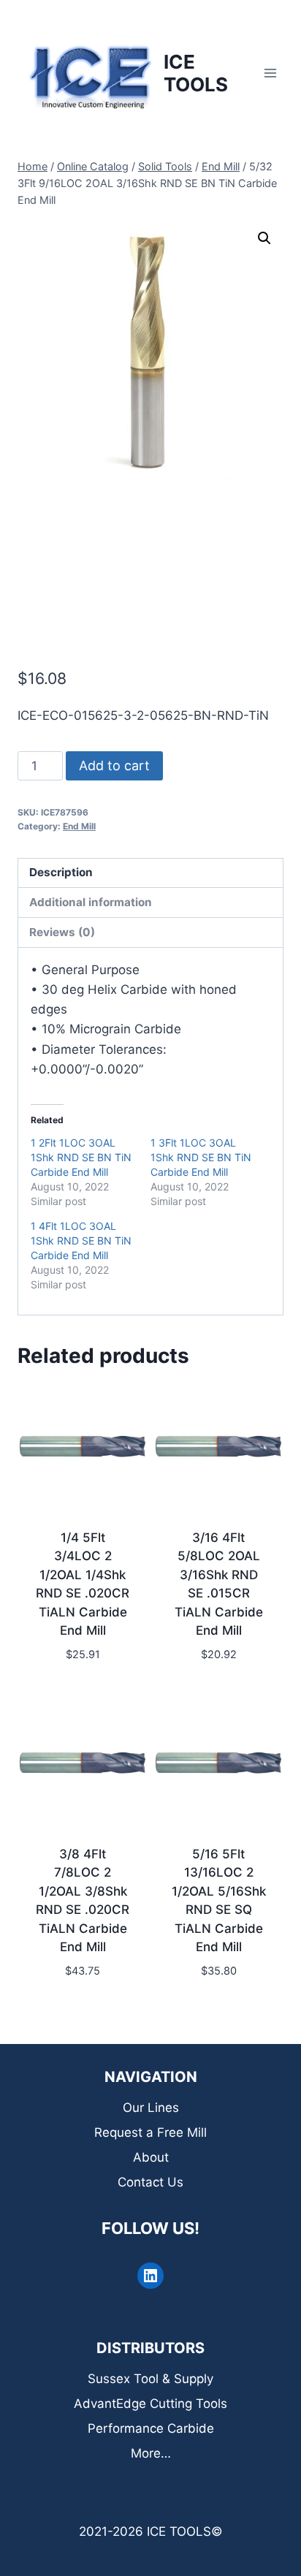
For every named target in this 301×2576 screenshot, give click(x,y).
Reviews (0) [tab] (62, 932)
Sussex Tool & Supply (150, 2379)
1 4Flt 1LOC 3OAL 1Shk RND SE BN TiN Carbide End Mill (81, 1240)
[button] (264, 238)
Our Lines (151, 2108)
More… (151, 2453)
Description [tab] (61, 872)
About (151, 2157)
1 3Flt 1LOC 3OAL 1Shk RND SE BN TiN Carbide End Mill (201, 1157)
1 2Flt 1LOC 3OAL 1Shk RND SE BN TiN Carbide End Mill (81, 1157)
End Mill (79, 826)
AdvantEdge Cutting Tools (150, 2404)
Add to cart (114, 765)
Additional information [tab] (91, 902)
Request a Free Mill (150, 2132)
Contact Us (150, 2182)
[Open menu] (270, 73)
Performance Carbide (151, 2428)
